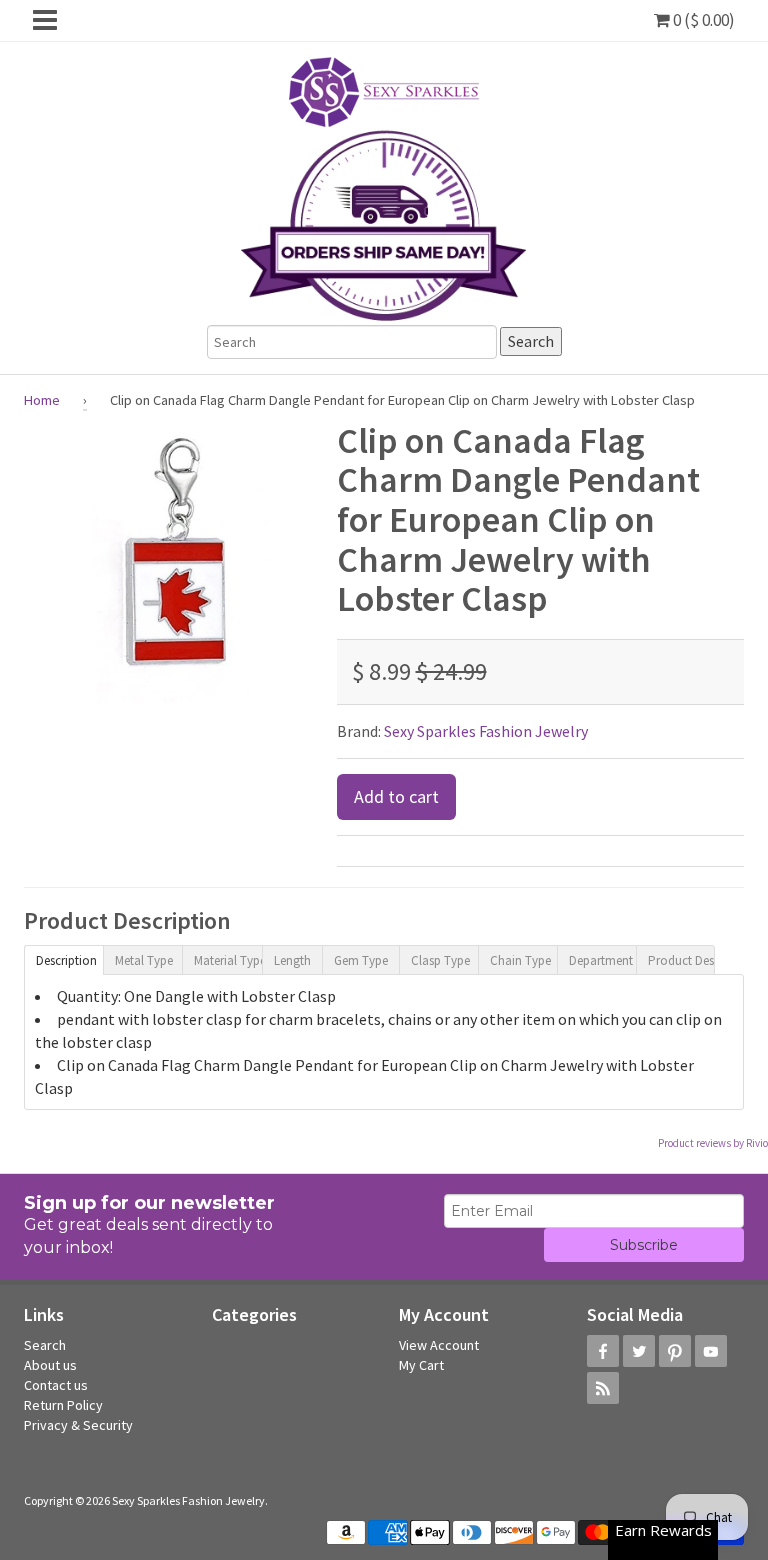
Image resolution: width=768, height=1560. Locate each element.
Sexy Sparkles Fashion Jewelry (486, 731)
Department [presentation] (601, 960)
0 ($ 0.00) (702, 20)
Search (45, 1345)
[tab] (63, 959)
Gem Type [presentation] (361, 960)
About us (50, 1365)
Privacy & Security (78, 1425)
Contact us (56, 1385)
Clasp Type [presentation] (440, 960)
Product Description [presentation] (681, 960)
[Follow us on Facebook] (603, 1351)
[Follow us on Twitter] (639, 1351)
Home (42, 400)
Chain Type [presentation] (520, 960)
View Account (439, 1345)
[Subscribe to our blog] (603, 1388)
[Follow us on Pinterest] (675, 1351)
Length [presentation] (292, 960)
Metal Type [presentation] (144, 960)
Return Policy (63, 1405)
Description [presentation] (66, 960)
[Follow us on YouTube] (711, 1351)
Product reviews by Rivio (713, 1143)
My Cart (421, 1365)
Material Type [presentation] (227, 960)
